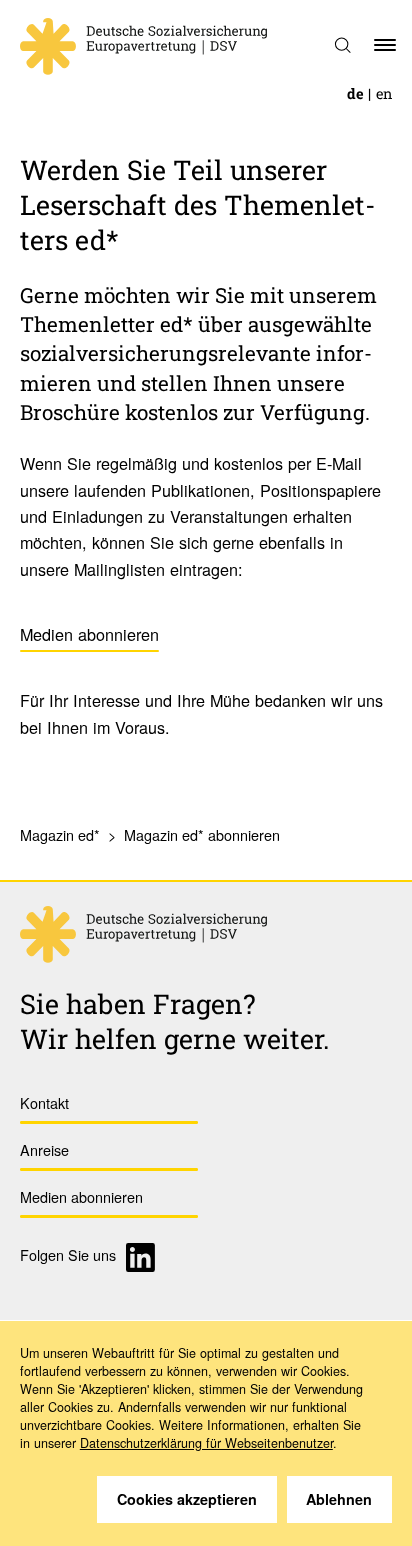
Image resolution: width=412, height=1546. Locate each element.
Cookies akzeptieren (187, 1499)
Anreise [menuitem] (44, 1149)
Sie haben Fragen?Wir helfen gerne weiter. (175, 1021)
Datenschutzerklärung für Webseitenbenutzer (206, 1443)
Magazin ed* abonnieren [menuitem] (202, 834)
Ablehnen (339, 1499)
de (355, 93)
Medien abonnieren (89, 634)
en (384, 93)
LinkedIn (143, 1257)
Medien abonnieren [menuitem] (81, 1196)
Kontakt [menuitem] (44, 1102)
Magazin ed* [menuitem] (60, 834)
